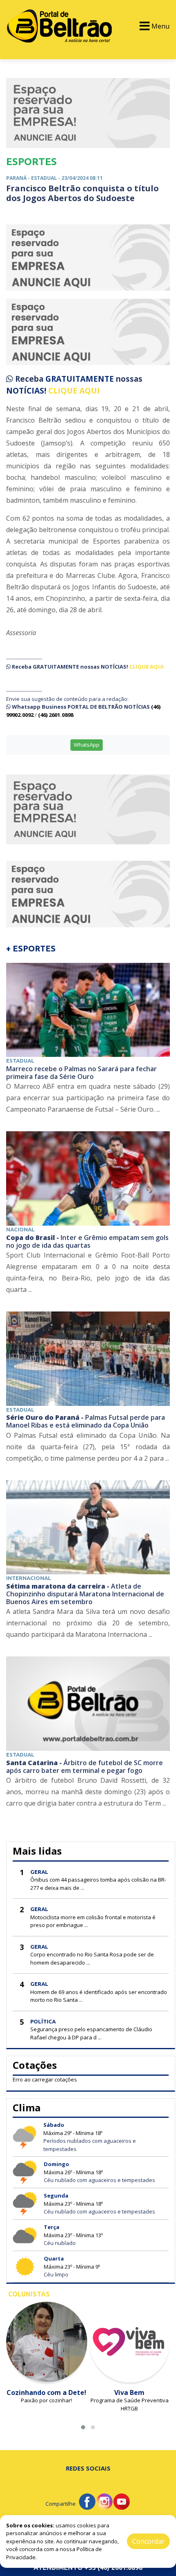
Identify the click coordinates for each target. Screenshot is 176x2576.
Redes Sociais (88, 2468)
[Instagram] (104, 2501)
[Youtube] (122, 2501)
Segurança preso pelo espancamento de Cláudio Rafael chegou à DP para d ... (91, 2033)
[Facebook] (87, 2501)
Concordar (148, 2541)
